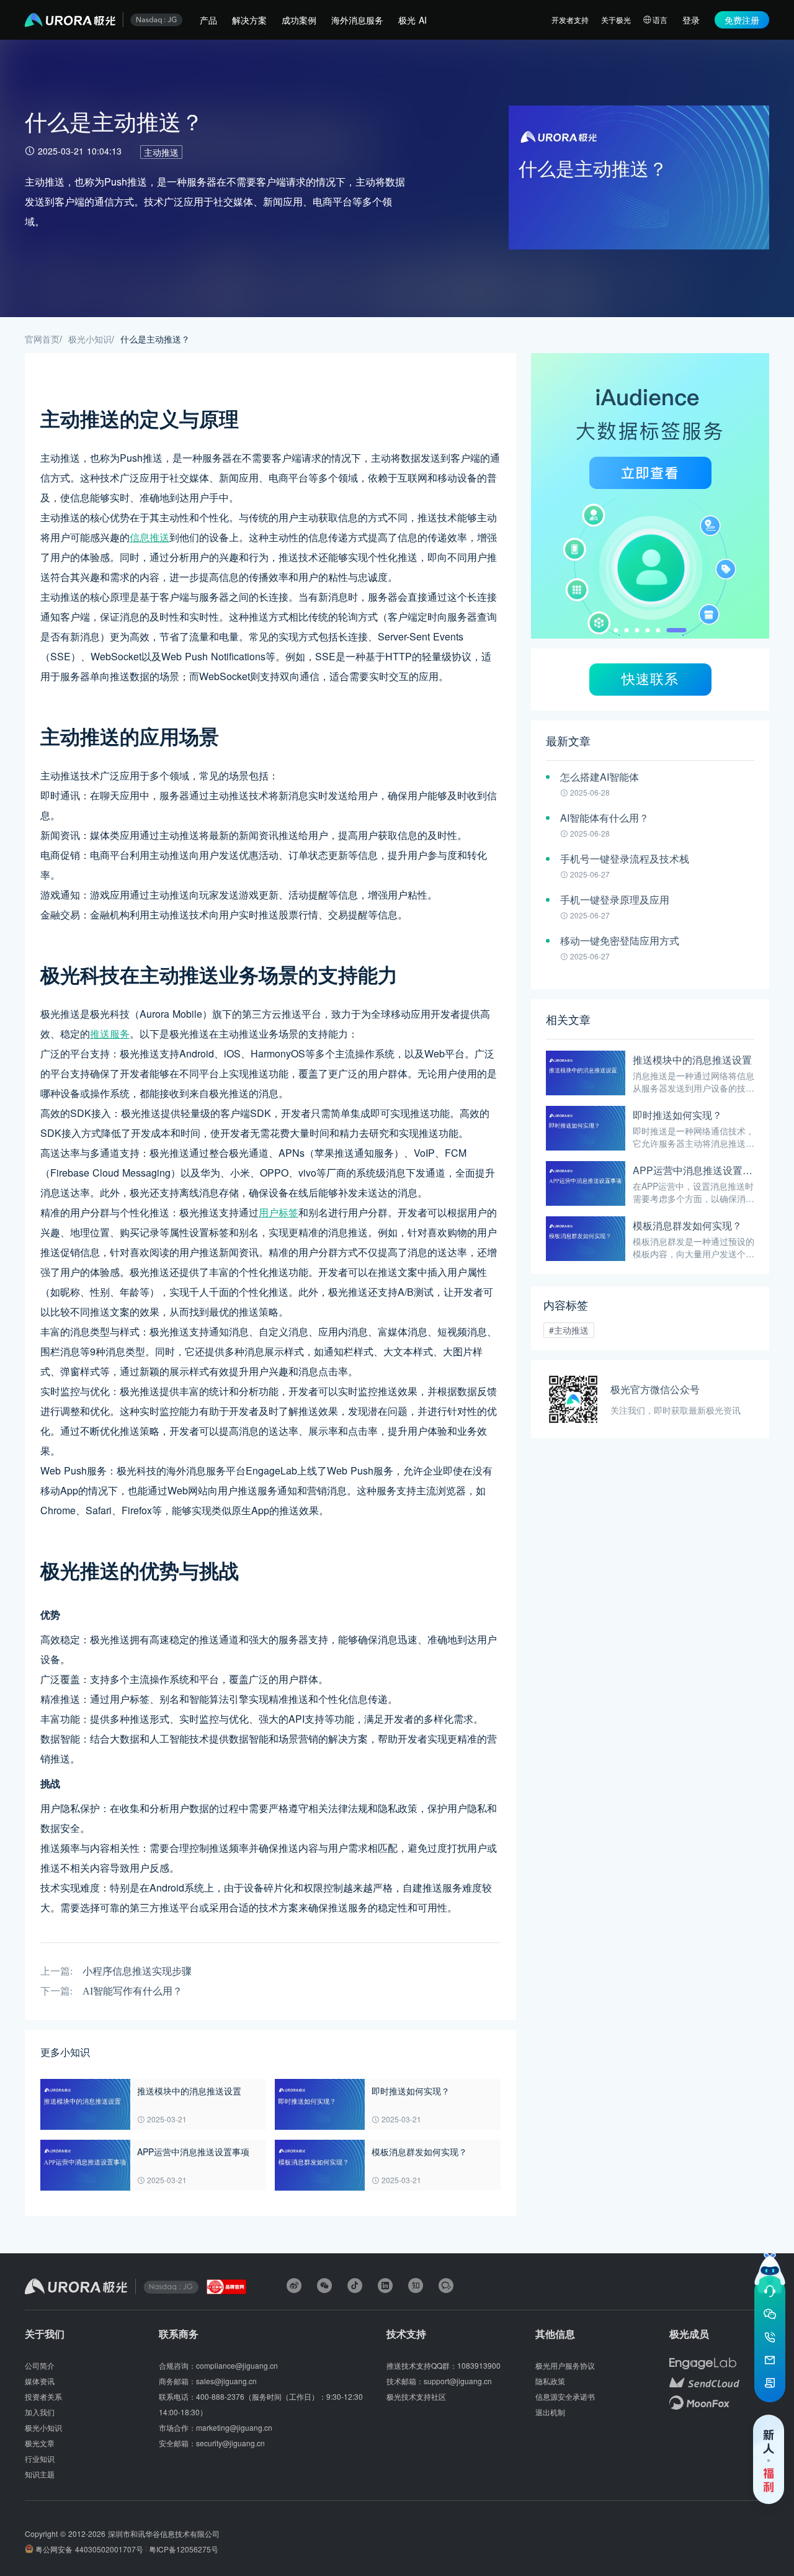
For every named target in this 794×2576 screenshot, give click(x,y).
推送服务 (110, 1034)
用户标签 (279, 1212)
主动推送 (161, 152)
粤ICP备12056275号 (184, 2549)
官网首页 (42, 339)
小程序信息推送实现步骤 (137, 1971)
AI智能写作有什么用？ (132, 1991)
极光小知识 (90, 339)
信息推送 (149, 537)
